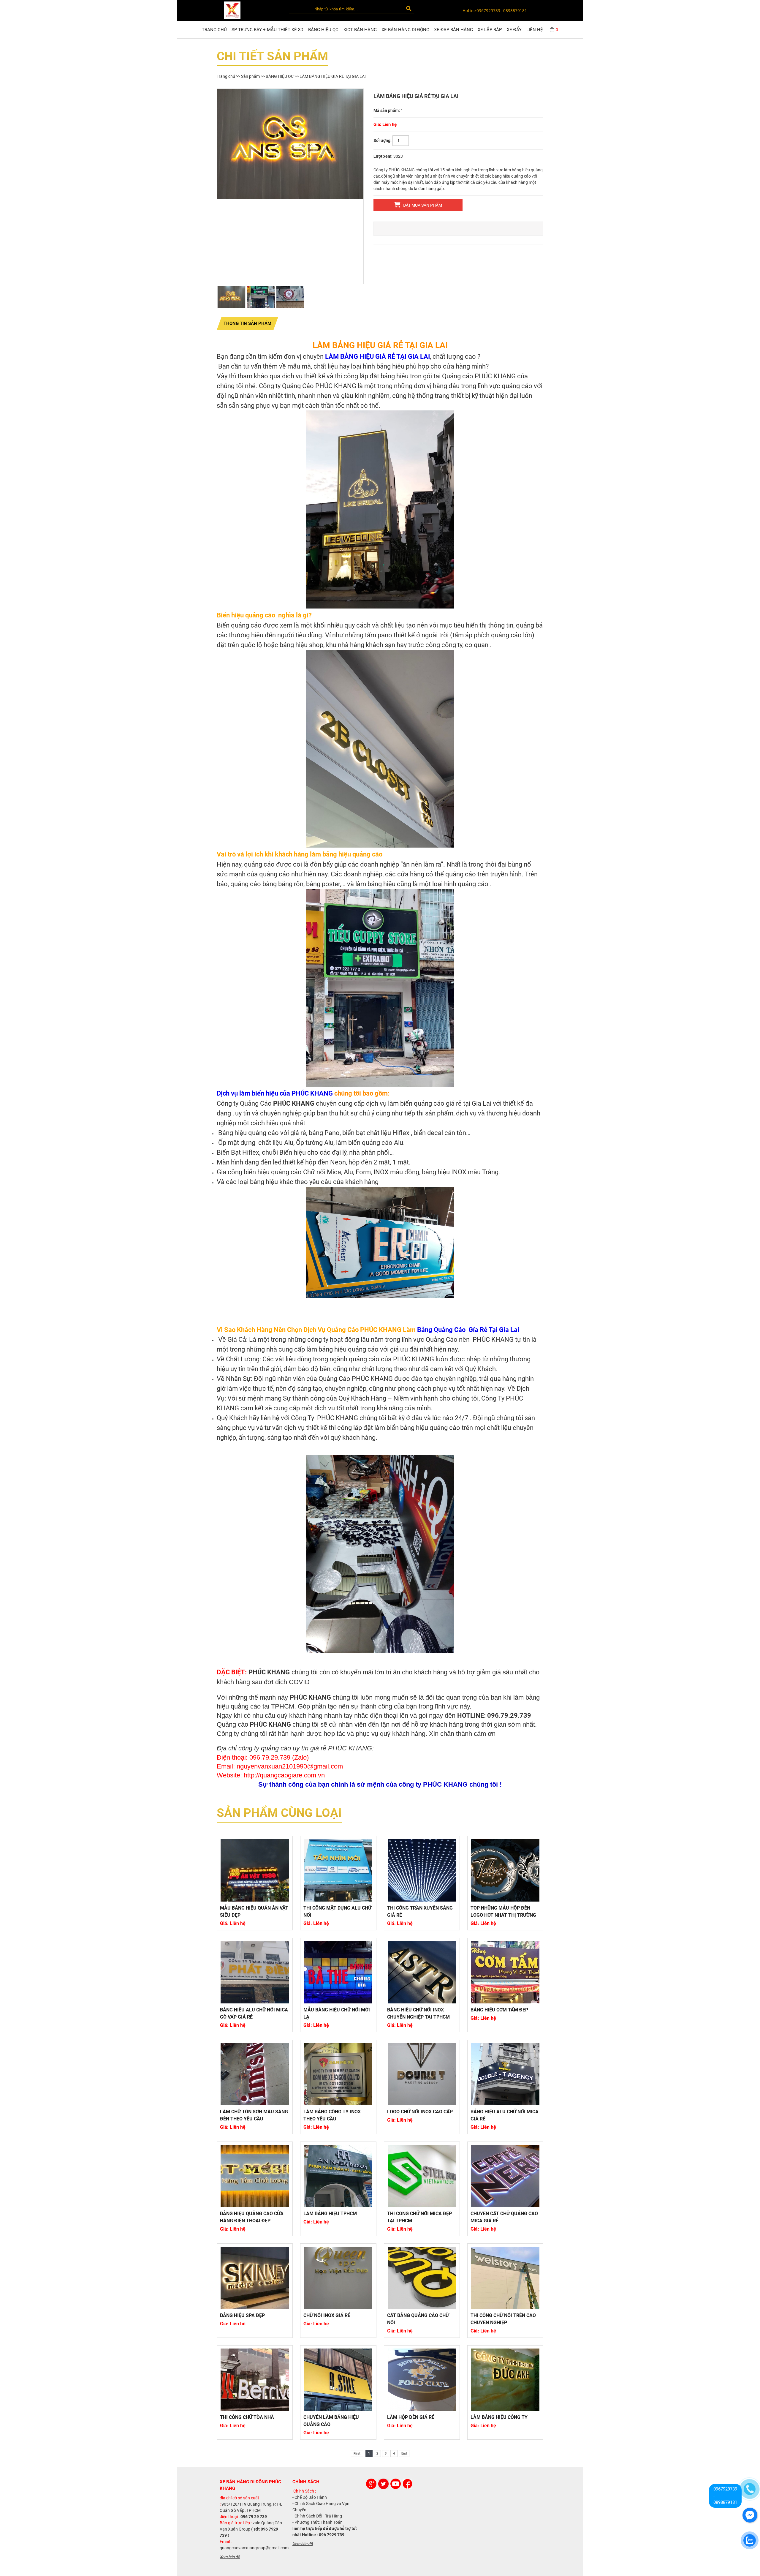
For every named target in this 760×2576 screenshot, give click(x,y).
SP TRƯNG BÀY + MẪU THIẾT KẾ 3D (267, 30)
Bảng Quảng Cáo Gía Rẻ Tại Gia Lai (468, 1330)
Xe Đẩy (514, 30)
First (357, 2453)
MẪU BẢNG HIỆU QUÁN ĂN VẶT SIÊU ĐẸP (254, 1912)
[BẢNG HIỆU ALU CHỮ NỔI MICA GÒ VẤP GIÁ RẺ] (255, 1972)
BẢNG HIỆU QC (323, 30)
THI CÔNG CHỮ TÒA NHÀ (247, 2417)
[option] (290, 144)
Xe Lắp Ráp (490, 30)
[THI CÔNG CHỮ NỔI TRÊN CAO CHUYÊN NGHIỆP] (505, 2278)
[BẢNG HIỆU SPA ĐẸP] (255, 2278)
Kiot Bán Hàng (360, 30)
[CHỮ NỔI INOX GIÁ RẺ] (338, 2278)
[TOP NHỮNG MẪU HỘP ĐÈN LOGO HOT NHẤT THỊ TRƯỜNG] (505, 1870)
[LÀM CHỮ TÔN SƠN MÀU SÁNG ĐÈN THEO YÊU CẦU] (255, 2074)
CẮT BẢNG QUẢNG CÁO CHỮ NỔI (418, 2319)
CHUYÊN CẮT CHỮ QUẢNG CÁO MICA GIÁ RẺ (504, 2217)
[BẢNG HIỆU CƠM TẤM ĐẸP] (505, 1972)
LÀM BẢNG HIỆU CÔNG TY (499, 2417)
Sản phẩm (250, 76)
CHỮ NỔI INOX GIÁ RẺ (327, 2315)
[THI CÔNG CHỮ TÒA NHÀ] (255, 2380)
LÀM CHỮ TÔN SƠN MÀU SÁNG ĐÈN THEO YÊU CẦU (254, 2115)
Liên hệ (535, 30)
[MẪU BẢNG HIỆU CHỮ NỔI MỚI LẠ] (338, 1972)
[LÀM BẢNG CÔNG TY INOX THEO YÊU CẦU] (338, 2074)
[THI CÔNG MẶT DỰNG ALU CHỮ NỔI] (338, 1870)
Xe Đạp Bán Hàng (453, 30)
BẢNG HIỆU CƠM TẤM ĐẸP (499, 2010)
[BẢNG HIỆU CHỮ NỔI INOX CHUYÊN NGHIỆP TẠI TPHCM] (422, 1972)
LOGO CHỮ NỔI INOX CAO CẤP (420, 2112)
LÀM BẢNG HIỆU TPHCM (330, 2214)
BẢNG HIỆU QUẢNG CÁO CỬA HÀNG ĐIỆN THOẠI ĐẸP (252, 2217)
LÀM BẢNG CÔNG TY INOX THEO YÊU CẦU (332, 2115)
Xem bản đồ (230, 2557)
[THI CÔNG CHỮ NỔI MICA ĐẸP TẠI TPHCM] (422, 2176)
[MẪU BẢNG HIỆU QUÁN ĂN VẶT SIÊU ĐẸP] (255, 1870)
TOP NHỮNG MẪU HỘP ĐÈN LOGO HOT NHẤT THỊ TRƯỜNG (503, 1912)
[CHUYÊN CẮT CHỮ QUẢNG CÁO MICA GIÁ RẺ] (505, 2176)
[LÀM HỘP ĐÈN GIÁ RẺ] (422, 2380)
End (404, 2453)
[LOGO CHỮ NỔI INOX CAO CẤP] (422, 2074)
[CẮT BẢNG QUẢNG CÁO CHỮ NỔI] (422, 2278)
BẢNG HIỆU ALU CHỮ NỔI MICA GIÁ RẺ (505, 2115)
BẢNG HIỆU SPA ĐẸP (242, 2315)
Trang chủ (214, 30)
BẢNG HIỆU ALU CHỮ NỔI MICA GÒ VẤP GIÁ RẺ (254, 2013)
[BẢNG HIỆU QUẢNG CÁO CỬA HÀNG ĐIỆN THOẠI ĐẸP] (255, 2176)
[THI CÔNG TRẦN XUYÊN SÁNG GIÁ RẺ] (422, 1870)
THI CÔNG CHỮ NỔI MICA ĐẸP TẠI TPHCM (419, 2217)
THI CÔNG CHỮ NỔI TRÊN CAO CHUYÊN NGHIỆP (503, 2319)
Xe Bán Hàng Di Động (405, 30)
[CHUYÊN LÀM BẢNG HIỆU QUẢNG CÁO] (338, 2380)
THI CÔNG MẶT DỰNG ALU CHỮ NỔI (337, 1912)
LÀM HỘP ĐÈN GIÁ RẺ (411, 2417)
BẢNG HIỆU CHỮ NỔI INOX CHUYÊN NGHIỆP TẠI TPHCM (418, 2013)
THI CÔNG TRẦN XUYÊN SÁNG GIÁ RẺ (420, 1912)
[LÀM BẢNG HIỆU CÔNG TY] (505, 2380)
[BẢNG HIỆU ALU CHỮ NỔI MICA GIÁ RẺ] (505, 2074)
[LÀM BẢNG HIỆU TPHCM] (338, 2176)
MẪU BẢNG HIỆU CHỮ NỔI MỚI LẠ (337, 2013)
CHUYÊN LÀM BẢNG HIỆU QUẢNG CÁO (331, 2421)
